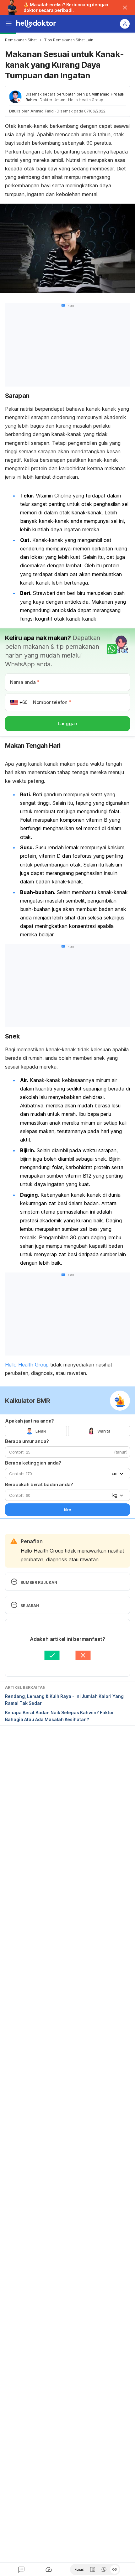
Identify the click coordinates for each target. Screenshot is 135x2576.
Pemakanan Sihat (21, 40)
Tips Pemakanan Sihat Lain (69, 40)
